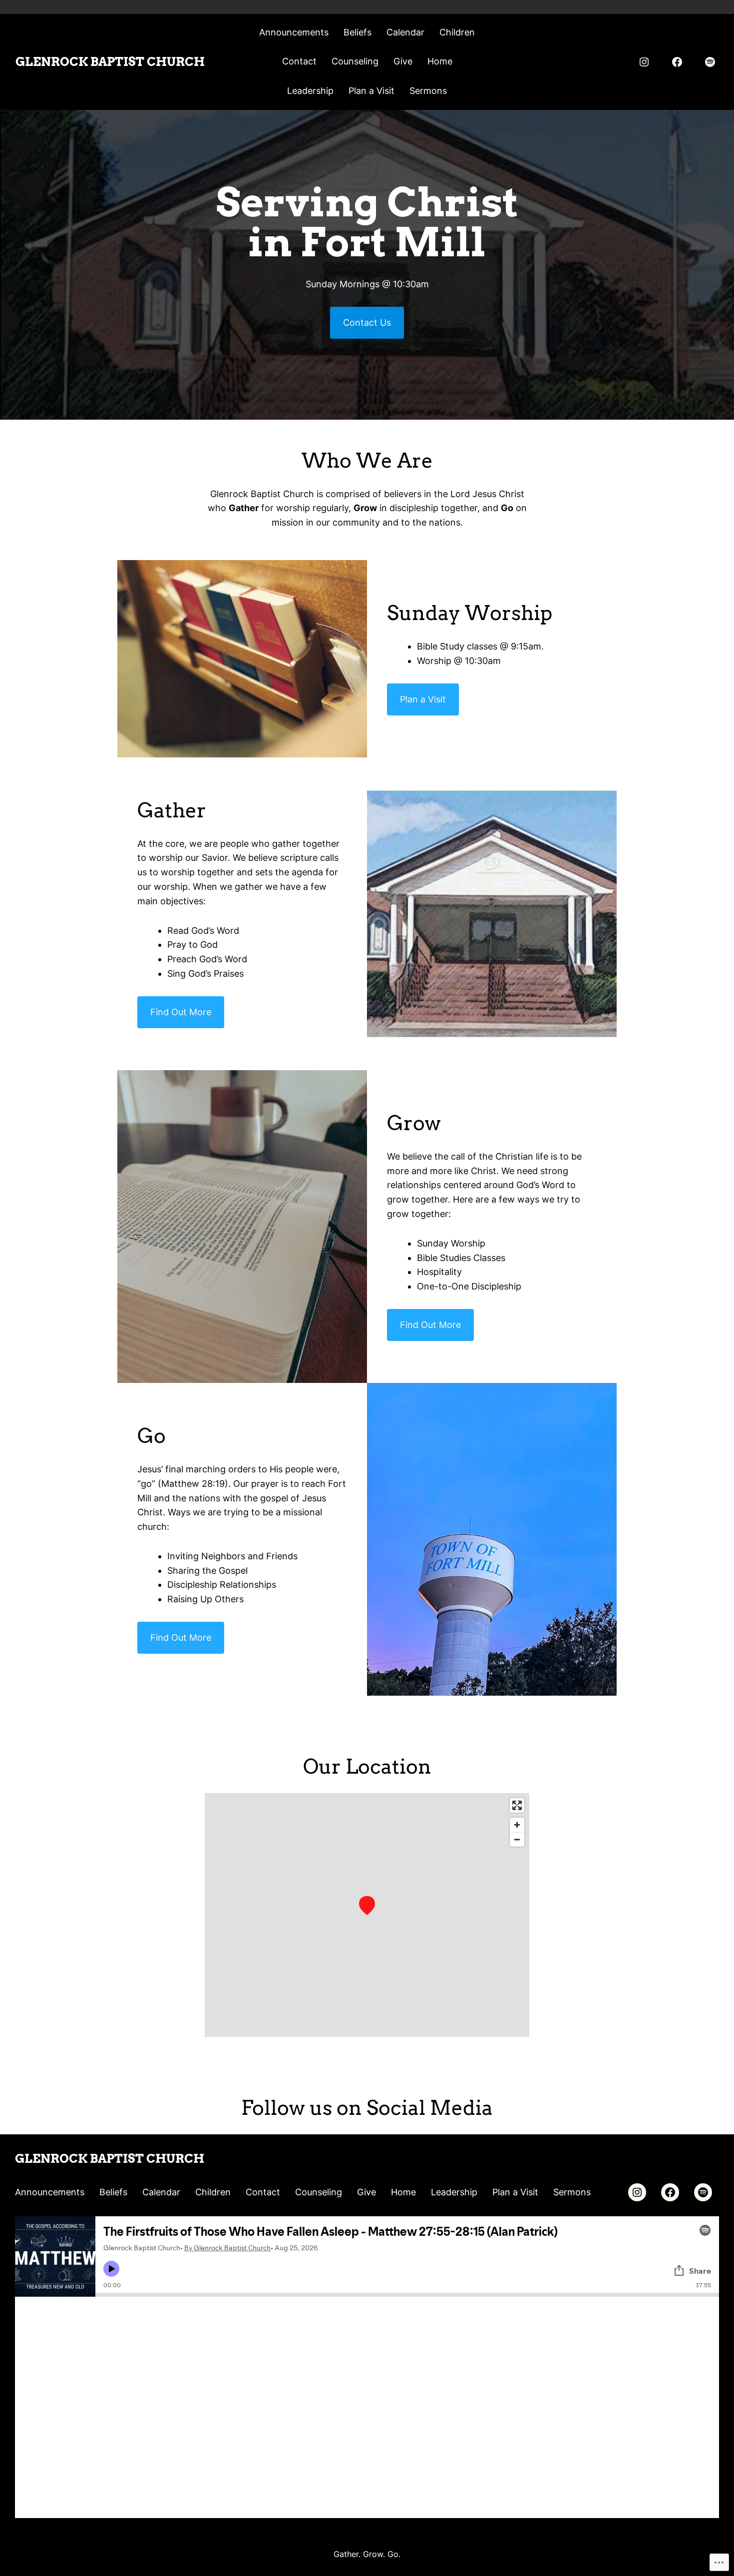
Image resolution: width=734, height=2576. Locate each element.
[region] (367, 1915)
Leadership (310, 91)
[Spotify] (710, 62)
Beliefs (358, 32)
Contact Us (367, 322)
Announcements (294, 32)
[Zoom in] (517, 1825)
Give (403, 61)
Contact (299, 61)
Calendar (405, 32)
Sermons (428, 91)
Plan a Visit (371, 91)
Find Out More (181, 1012)
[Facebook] (677, 62)
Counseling (355, 61)
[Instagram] (644, 62)
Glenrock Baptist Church (110, 62)
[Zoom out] (517, 1839)
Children (457, 32)
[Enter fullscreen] (517, 1805)
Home (440, 61)
